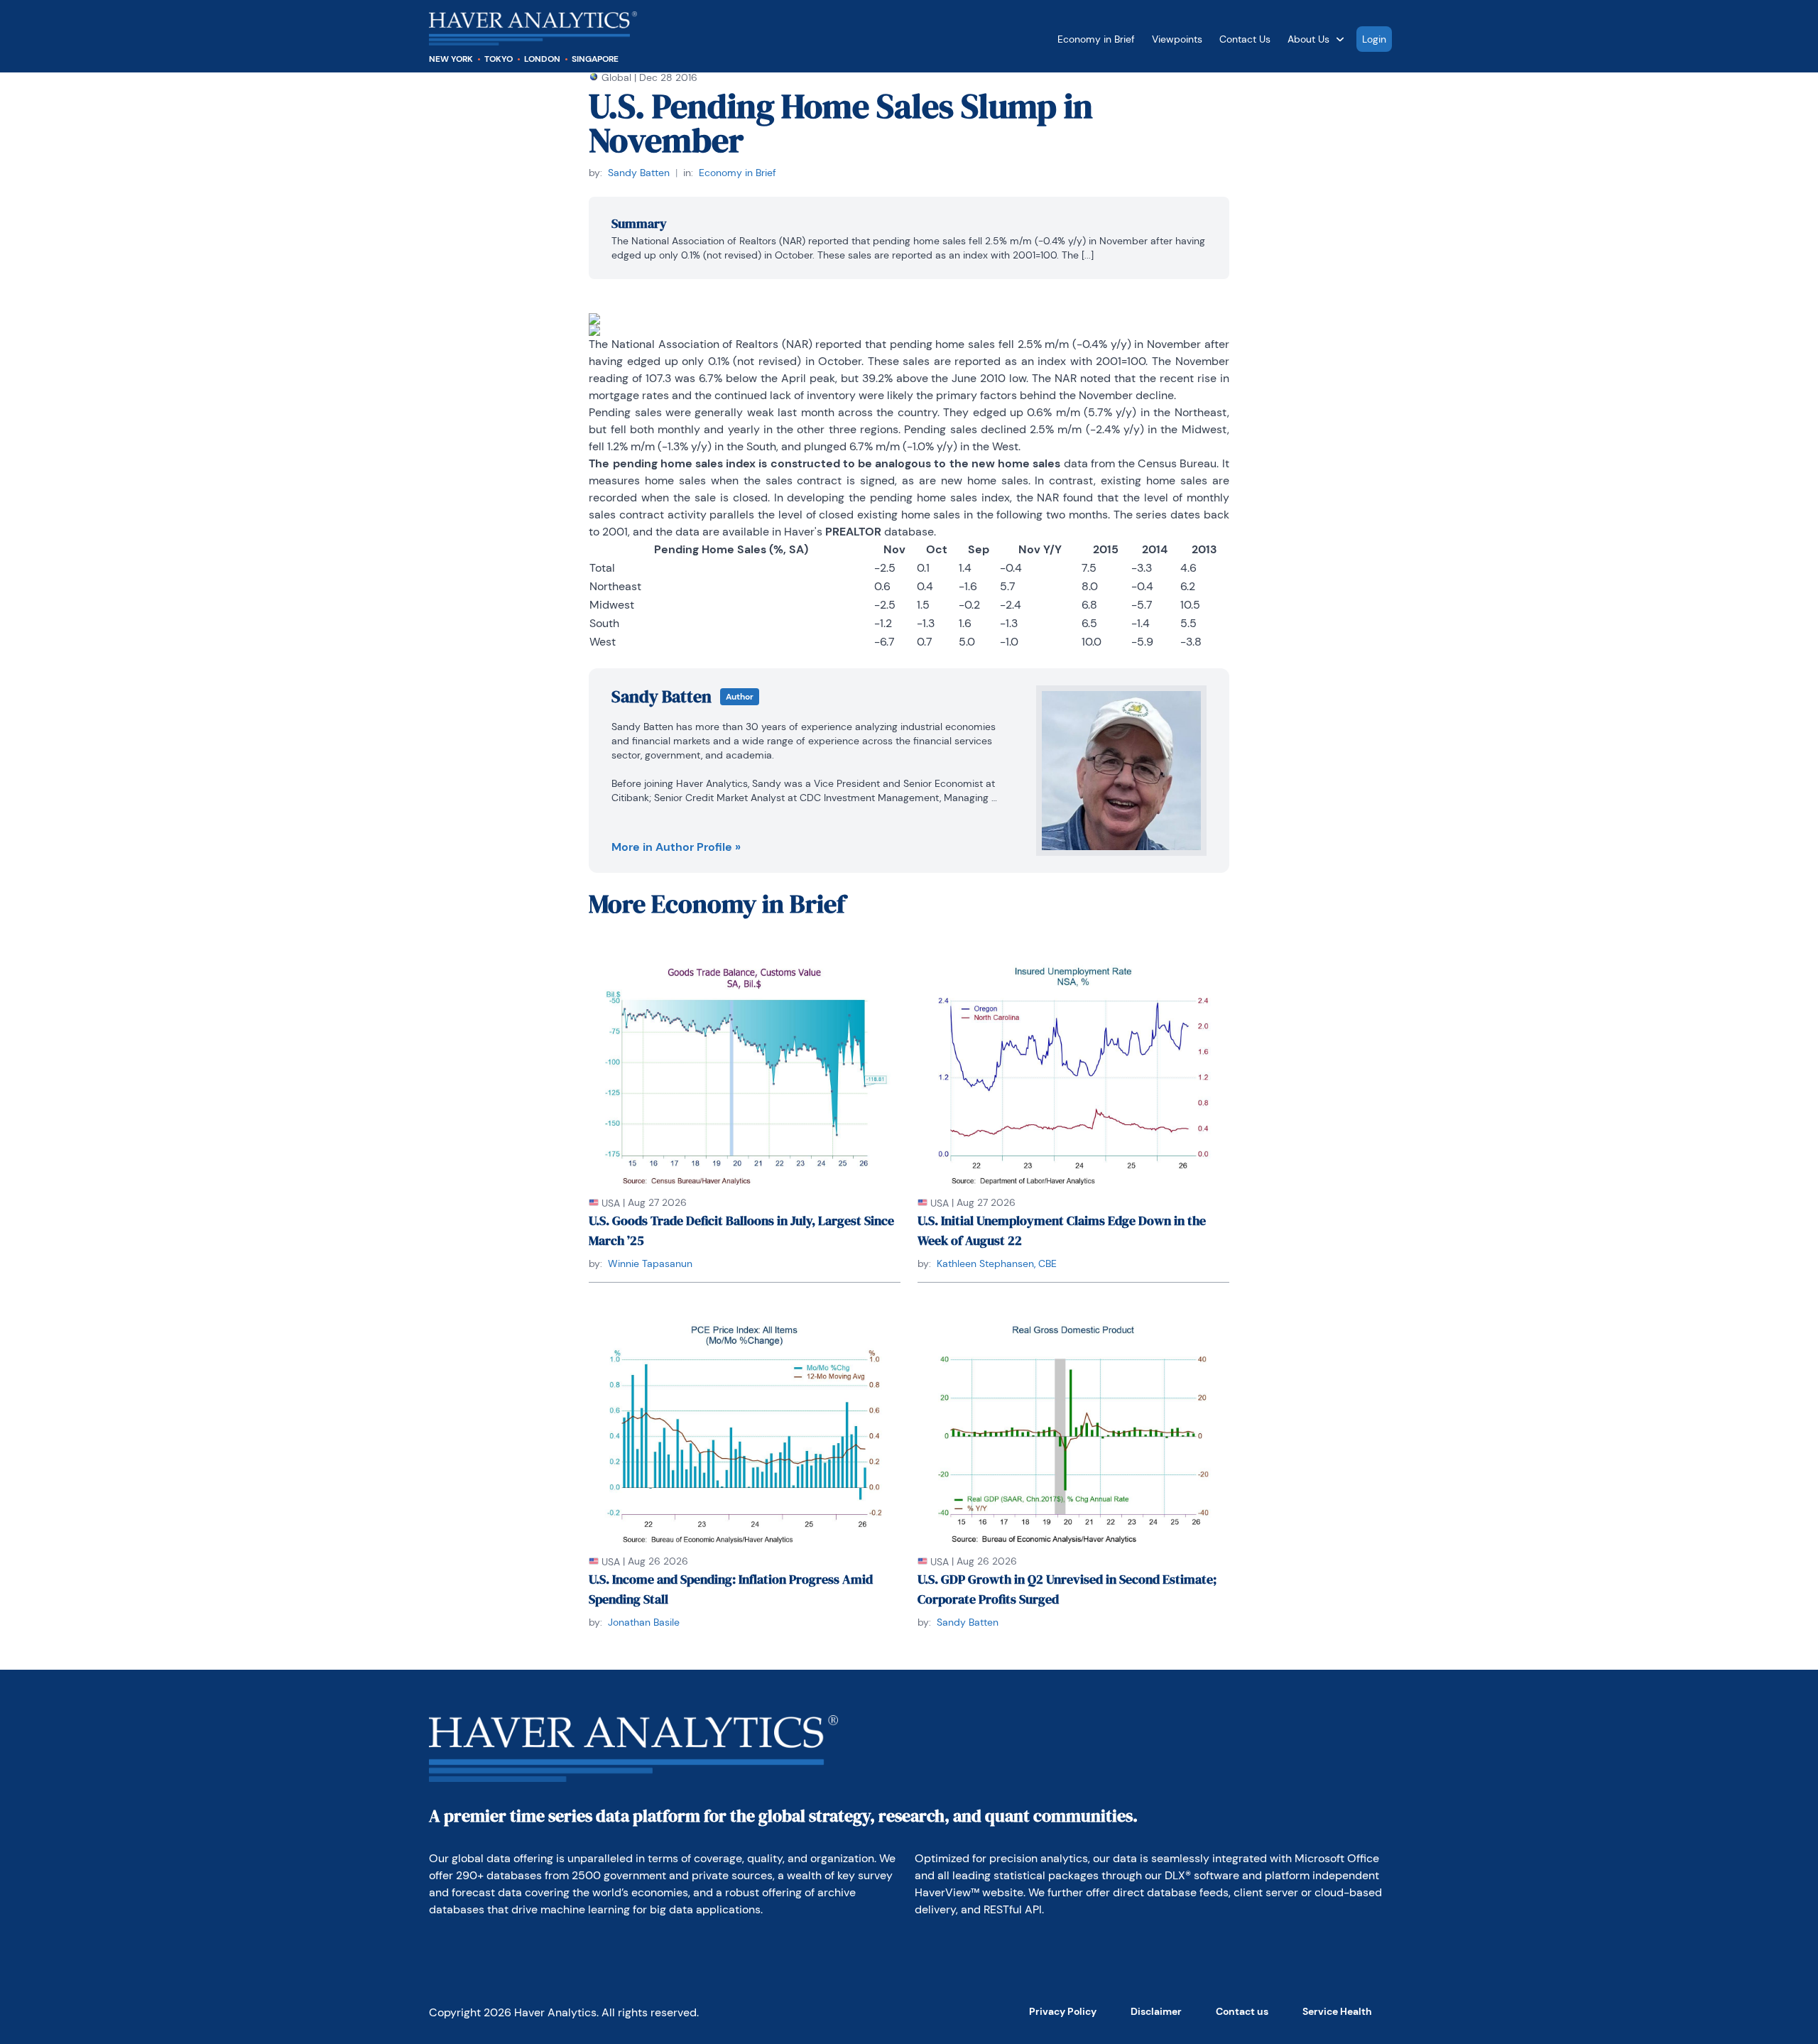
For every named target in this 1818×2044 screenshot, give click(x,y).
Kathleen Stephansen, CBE (997, 1263)
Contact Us (1245, 39)
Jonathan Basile (644, 1622)
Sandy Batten (639, 173)
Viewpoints (1177, 39)
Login (1374, 39)
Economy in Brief (1096, 39)
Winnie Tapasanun (650, 1263)
